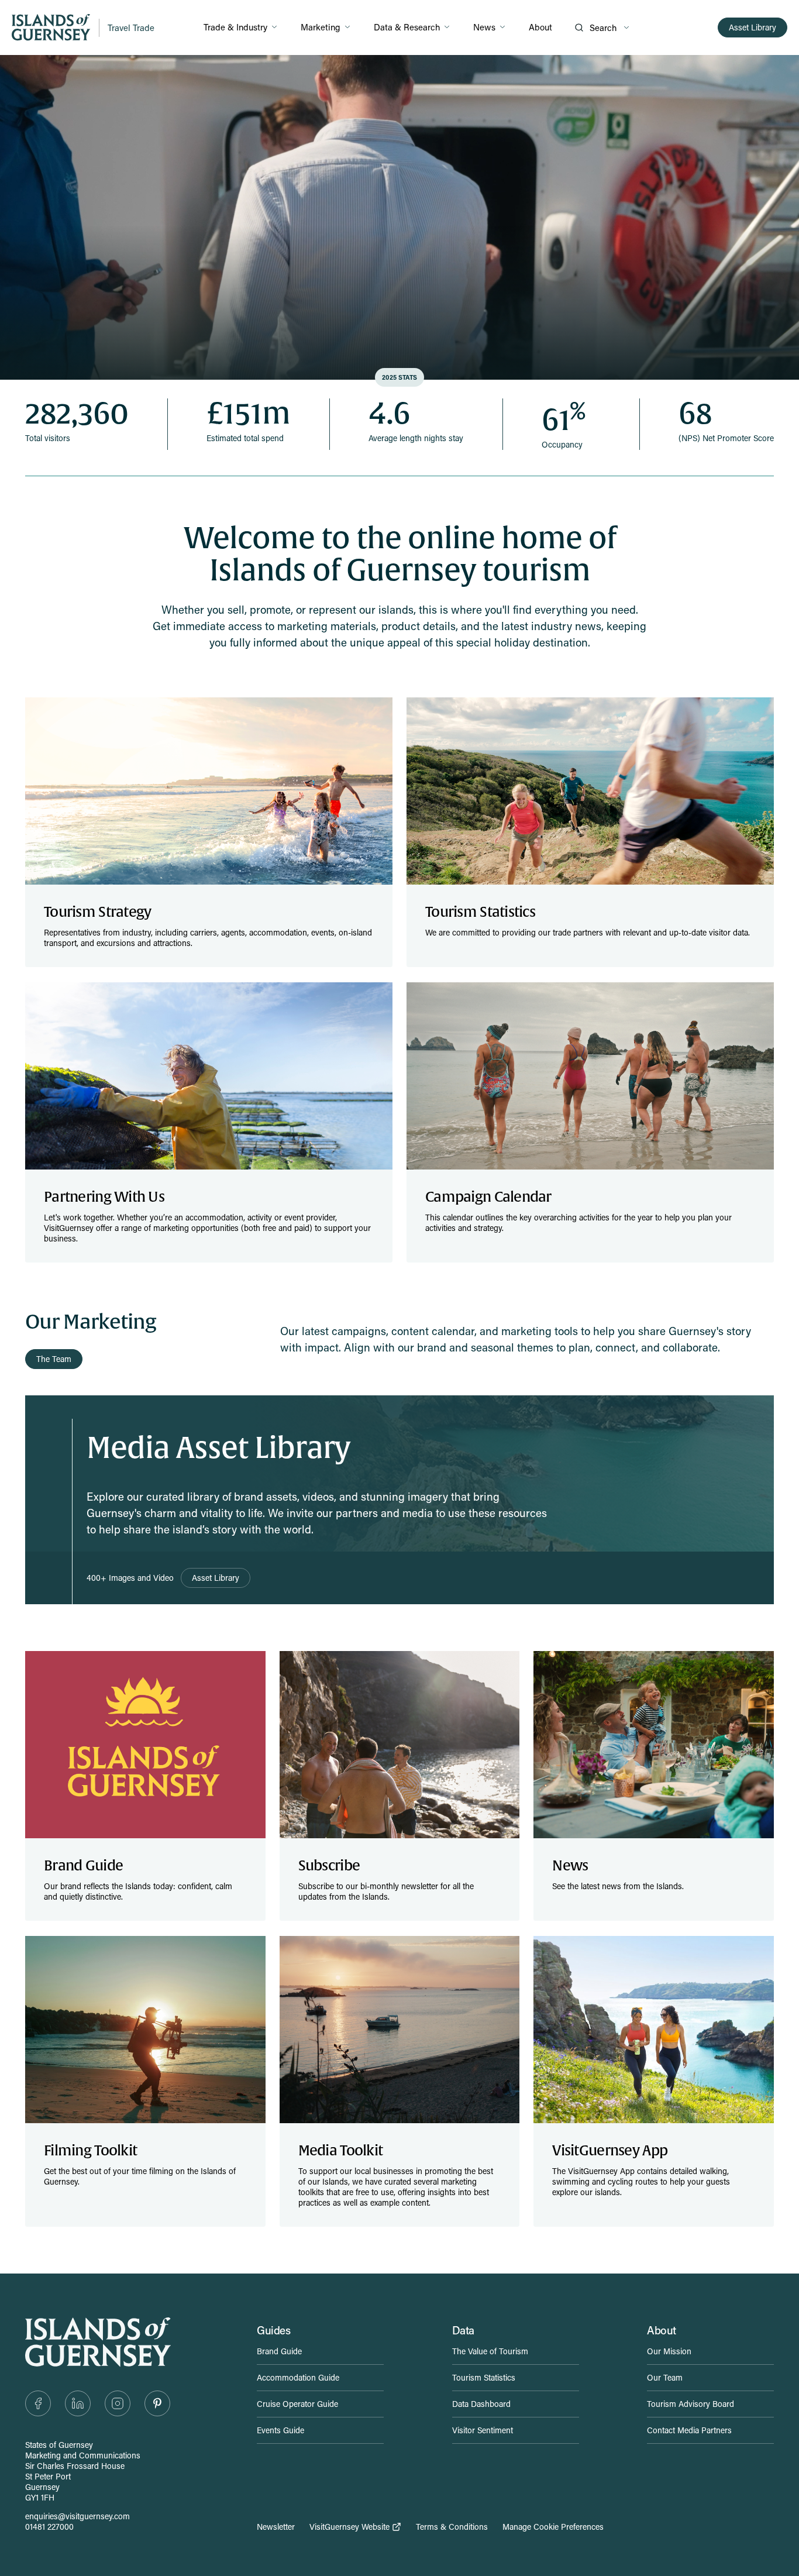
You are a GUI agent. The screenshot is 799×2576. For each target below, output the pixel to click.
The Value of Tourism (490, 2351)
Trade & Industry (235, 27)
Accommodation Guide (298, 2377)
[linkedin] (78, 2403)
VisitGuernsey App (610, 2151)
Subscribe (329, 1866)
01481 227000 (49, 2527)
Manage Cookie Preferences (553, 2527)
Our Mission (669, 2351)
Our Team (665, 2377)
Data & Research (407, 27)
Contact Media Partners (689, 2430)
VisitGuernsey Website (349, 2527)
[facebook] (38, 2403)
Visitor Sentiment (483, 2430)
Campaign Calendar (488, 1197)
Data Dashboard (481, 2404)
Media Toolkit (341, 2151)
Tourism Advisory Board (690, 2404)
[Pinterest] (157, 2403)
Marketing (321, 27)
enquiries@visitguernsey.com (78, 2516)
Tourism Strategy (97, 912)
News (484, 27)
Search (603, 27)
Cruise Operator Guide (297, 2404)
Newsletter (276, 2527)
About (540, 27)
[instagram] (118, 2403)
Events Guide (280, 2430)
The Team (54, 1359)
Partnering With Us (104, 1197)
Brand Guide (83, 1866)
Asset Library (752, 27)
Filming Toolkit (90, 2151)
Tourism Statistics (480, 912)
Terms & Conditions (452, 2527)
